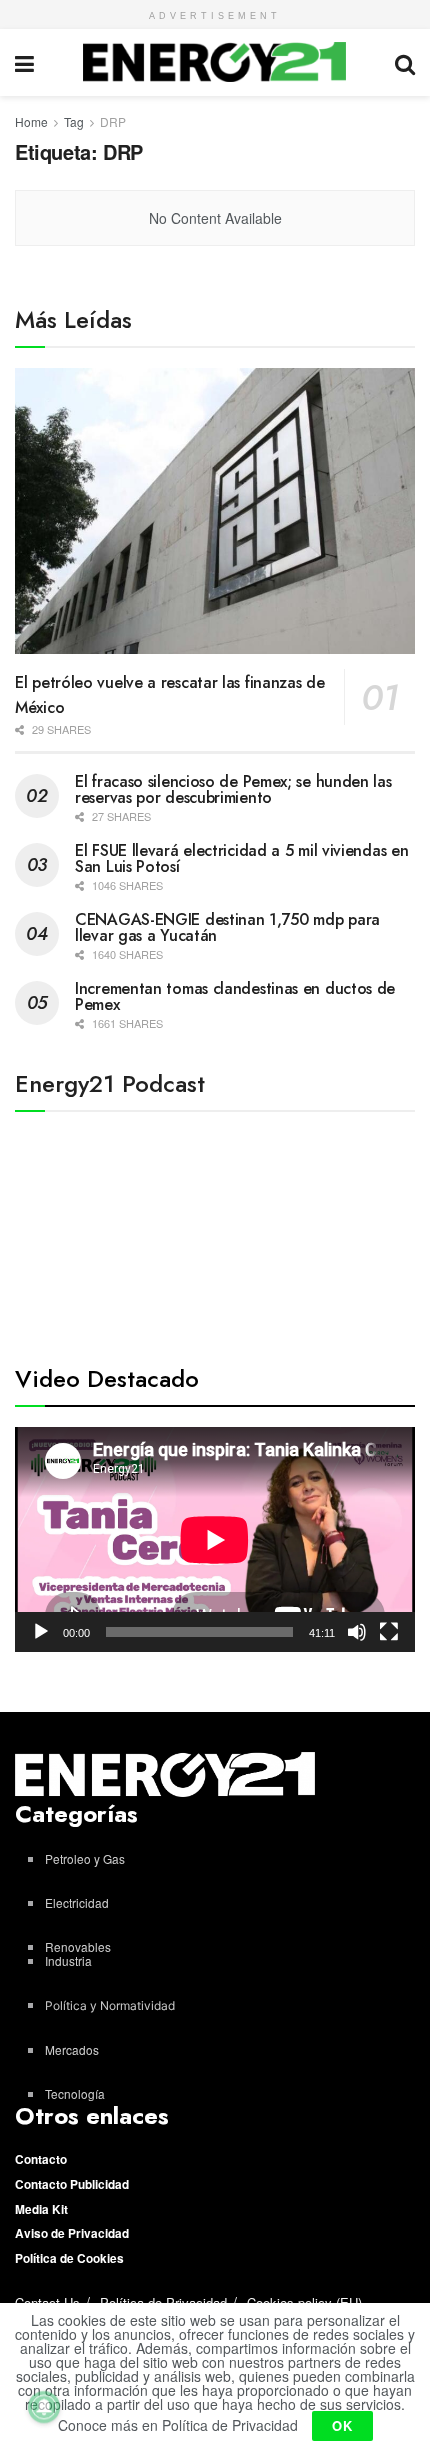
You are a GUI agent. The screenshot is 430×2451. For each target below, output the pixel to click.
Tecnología (75, 2093)
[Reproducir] (41, 1632)
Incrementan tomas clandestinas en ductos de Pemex (235, 996)
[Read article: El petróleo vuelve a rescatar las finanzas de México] (215, 511)
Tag (74, 121)
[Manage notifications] (44, 2407)
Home (31, 121)
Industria (68, 1960)
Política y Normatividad (110, 2005)
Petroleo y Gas (85, 1858)
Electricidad (77, 1902)
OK (342, 2425)
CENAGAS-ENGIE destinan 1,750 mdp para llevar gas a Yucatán (227, 927)
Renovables (78, 1946)
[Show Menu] (24, 62)
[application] (215, 1539)
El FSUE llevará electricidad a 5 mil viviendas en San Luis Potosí (241, 858)
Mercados (72, 2049)
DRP (113, 121)
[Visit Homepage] (214, 62)
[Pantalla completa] (389, 1632)
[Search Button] (405, 62)
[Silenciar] (357, 1632)
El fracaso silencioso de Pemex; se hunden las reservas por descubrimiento (233, 789)
